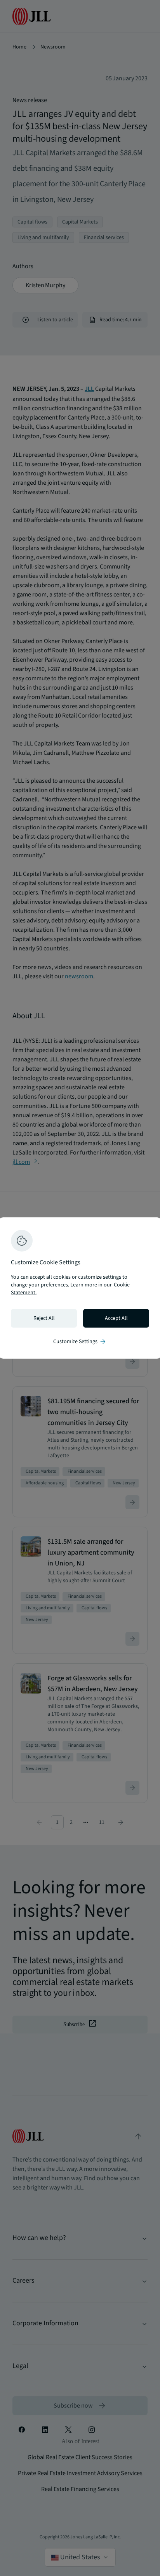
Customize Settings (80, 1342)
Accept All (116, 1318)
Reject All (44, 1318)
